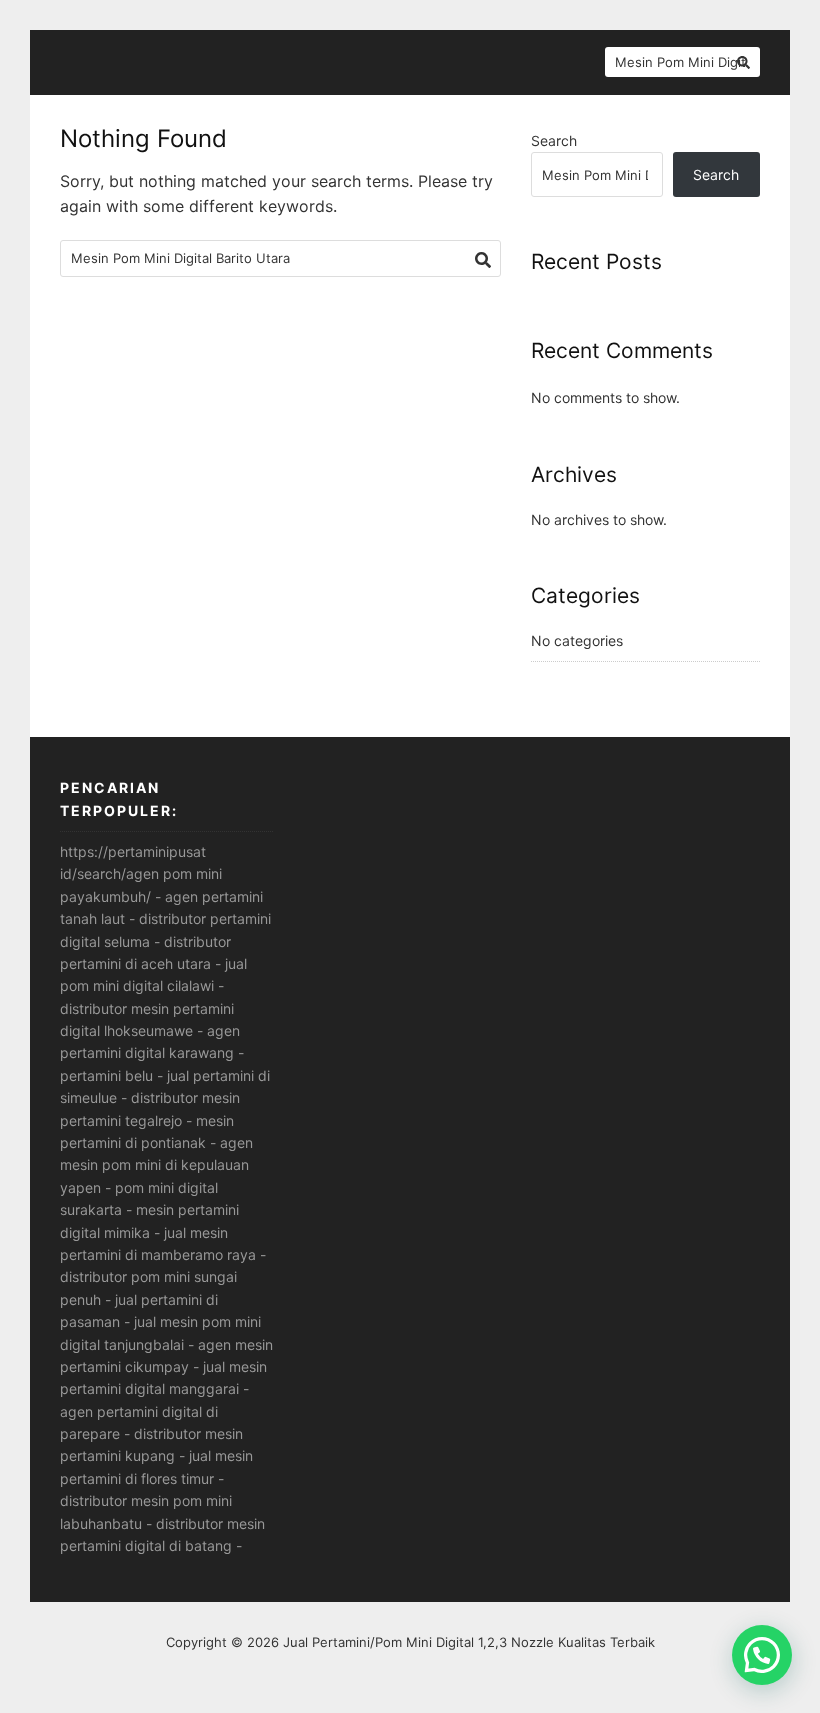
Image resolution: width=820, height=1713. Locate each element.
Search (554, 140)
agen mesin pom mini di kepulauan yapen (156, 1165)
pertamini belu (106, 1075)
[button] (762, 1655)
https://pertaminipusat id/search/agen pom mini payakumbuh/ (141, 874)
